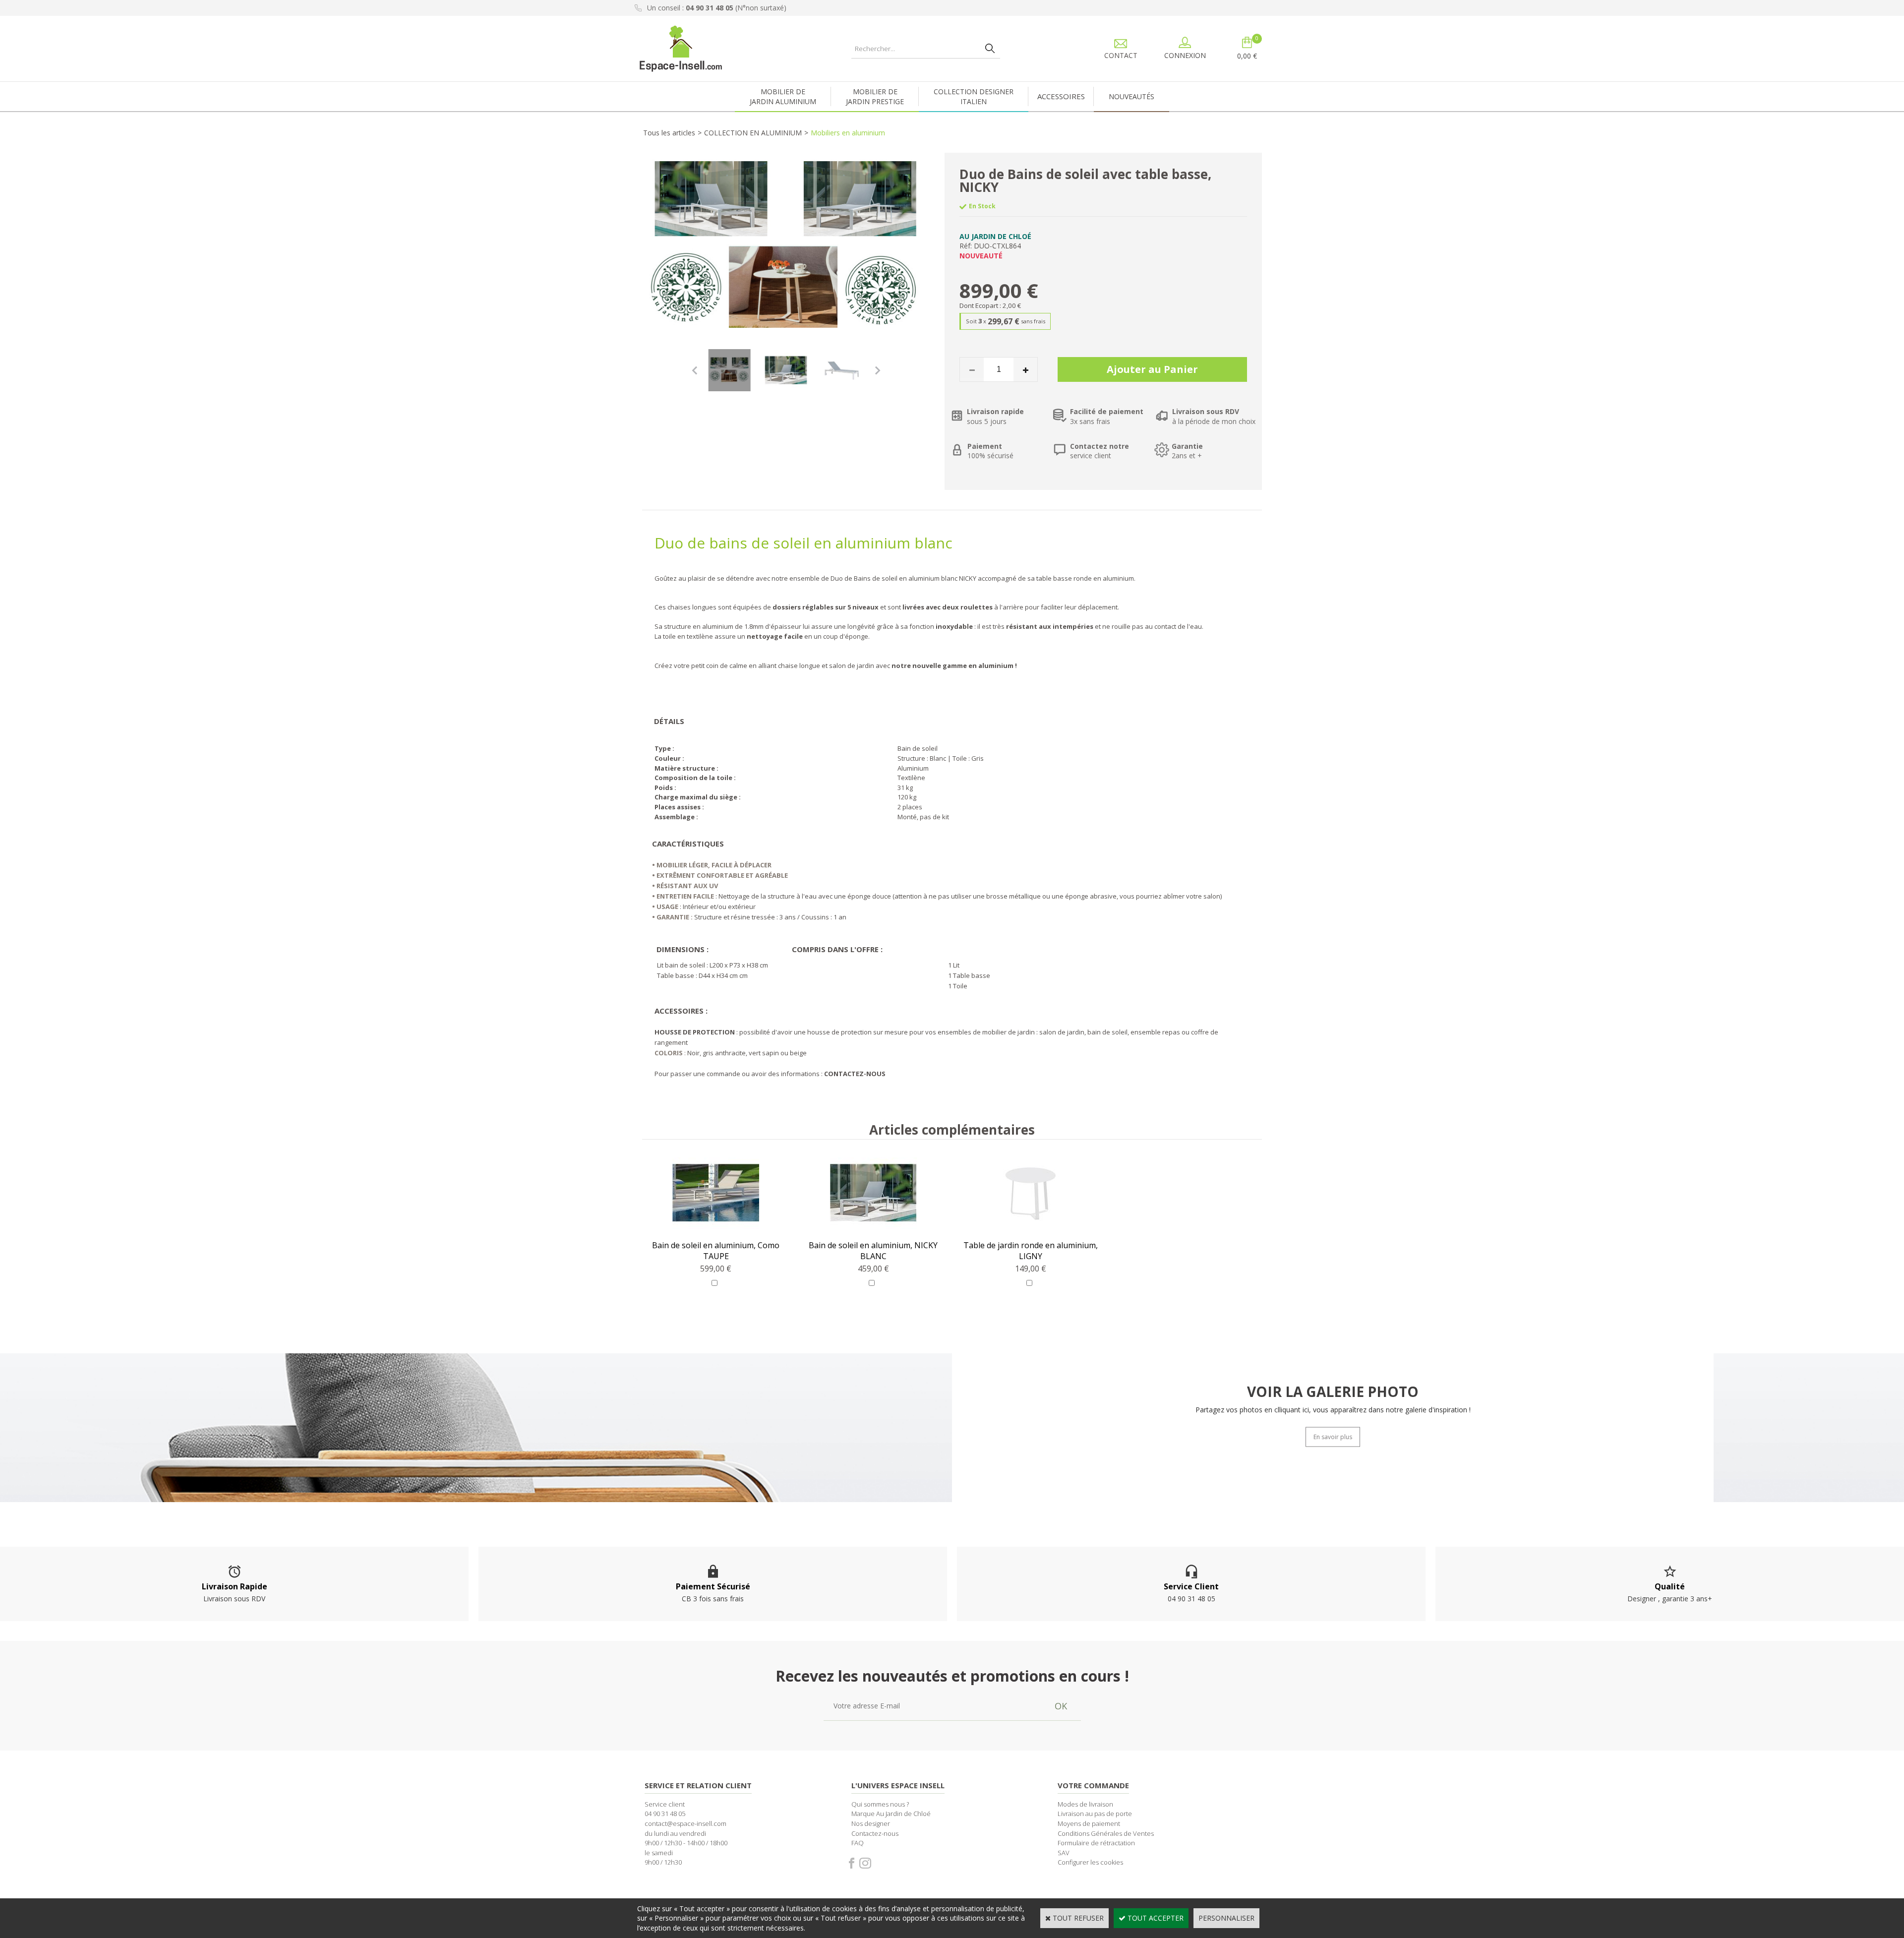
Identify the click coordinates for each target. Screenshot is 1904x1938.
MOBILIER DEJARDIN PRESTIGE (875, 96)
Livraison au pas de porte (1095, 1814)
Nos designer (871, 1823)
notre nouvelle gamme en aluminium (952, 666)
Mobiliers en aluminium (848, 133)
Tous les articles (669, 133)
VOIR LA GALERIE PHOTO (1333, 1391)
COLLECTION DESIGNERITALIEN (974, 96)
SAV (1064, 1853)
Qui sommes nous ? (880, 1804)
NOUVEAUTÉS (1131, 96)
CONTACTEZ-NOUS (855, 1074)
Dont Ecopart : (980, 305)
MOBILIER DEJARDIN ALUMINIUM (783, 96)
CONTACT (1121, 55)
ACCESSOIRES (1061, 96)
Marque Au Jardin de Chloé (891, 1814)
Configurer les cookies (1090, 1862)
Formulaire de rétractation (1096, 1843)
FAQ (858, 1843)
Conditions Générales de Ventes (1106, 1833)
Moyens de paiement (1089, 1823)
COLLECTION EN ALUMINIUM (753, 133)
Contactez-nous (875, 1833)
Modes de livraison (1085, 1804)
